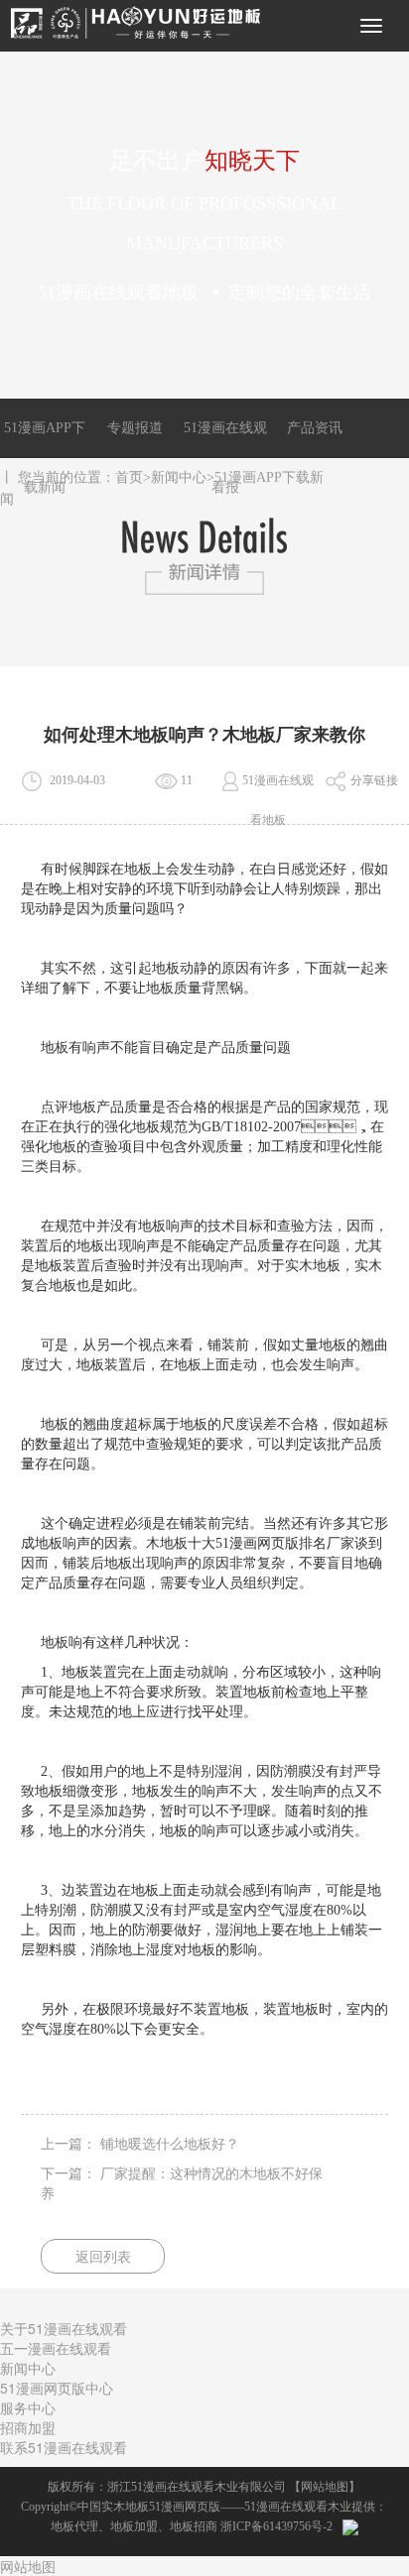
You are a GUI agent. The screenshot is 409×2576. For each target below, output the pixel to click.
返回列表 (103, 2257)
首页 (129, 477)
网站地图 (325, 2487)
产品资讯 (315, 428)
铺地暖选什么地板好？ (170, 2144)
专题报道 (135, 428)
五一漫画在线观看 (56, 2348)
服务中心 (28, 2407)
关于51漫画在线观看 (64, 2328)
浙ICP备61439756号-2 (276, 2526)
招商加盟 (28, 2427)
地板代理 (74, 2526)
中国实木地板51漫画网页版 (149, 2507)
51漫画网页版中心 (57, 2388)
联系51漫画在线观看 (64, 2447)
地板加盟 (134, 2526)
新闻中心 (179, 477)
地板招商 (194, 2526)
